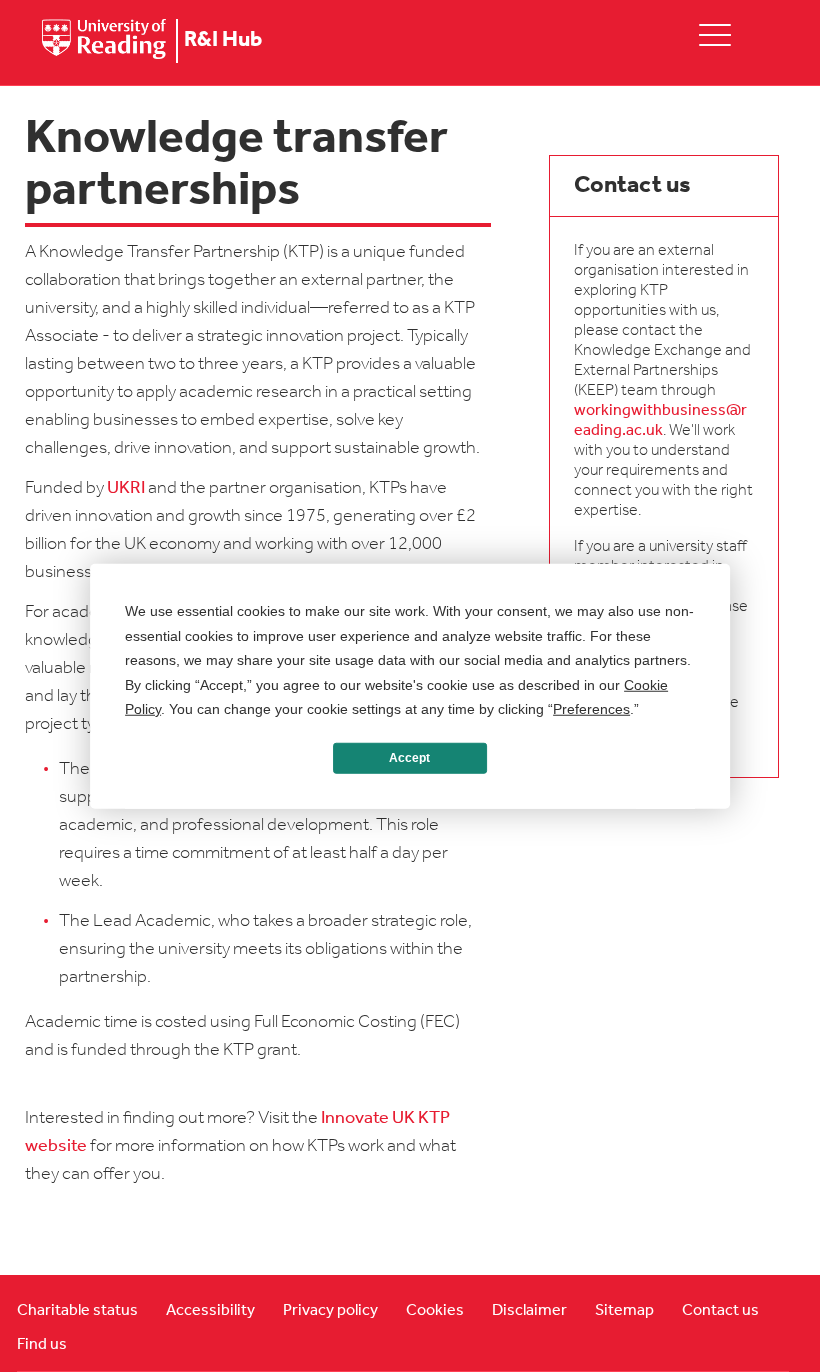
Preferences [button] (591, 709)
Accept (409, 758)
